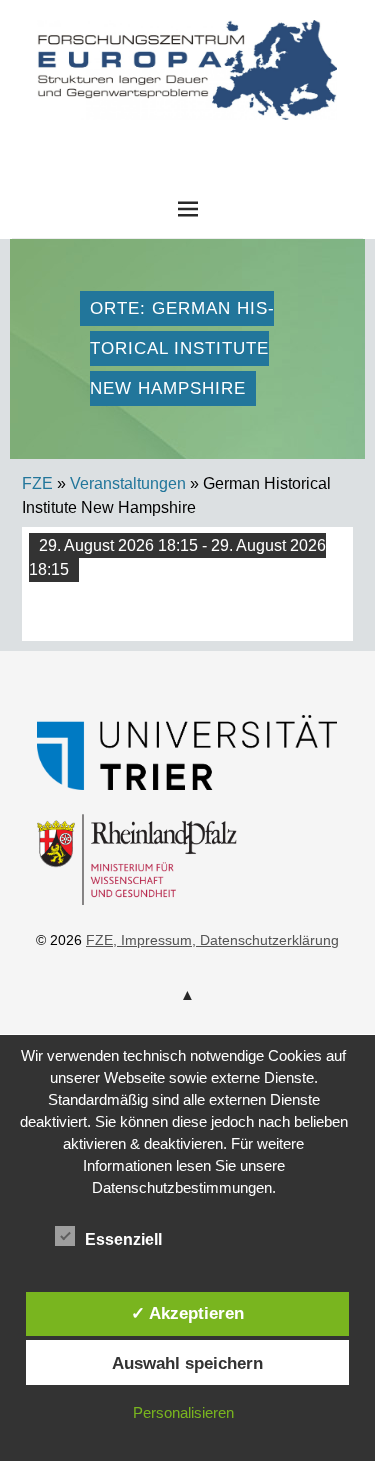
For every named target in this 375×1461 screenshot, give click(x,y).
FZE (188, 139)
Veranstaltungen (128, 483)
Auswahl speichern (187, 1363)
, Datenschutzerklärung (265, 940)
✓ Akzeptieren (187, 1313)
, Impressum (152, 940)
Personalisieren (183, 1412)
